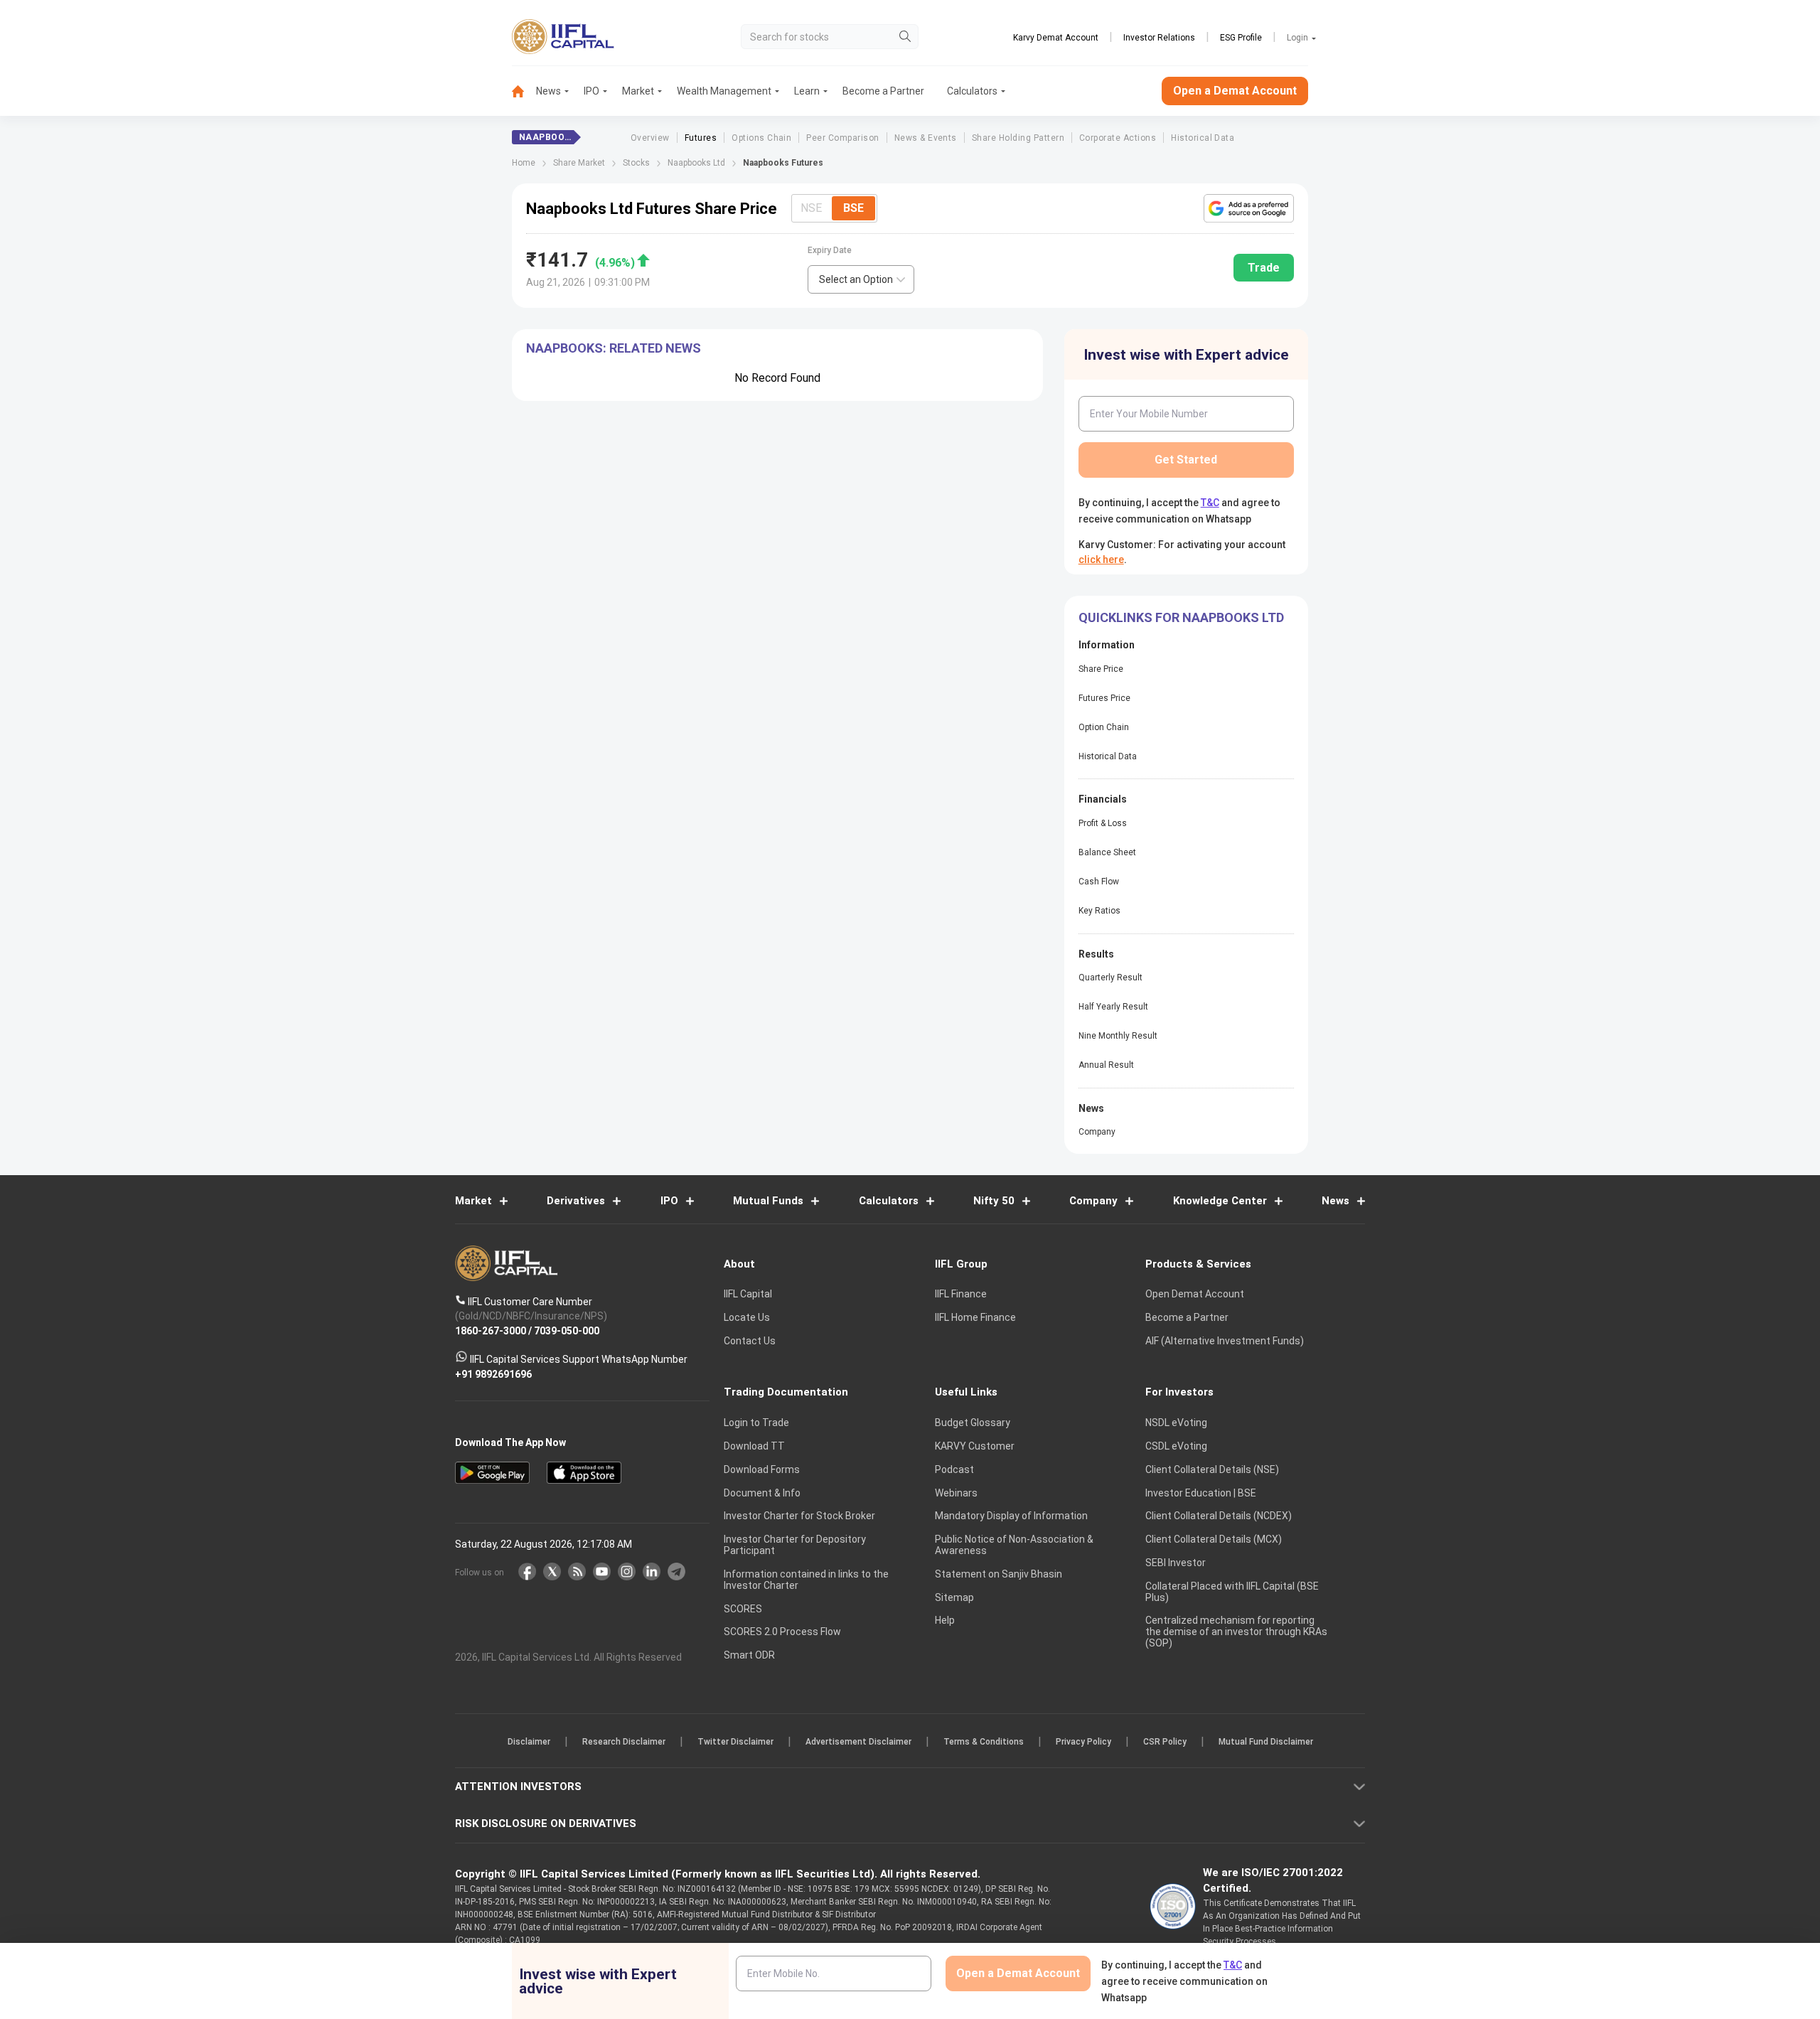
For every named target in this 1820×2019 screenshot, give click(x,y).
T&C (835, 1102)
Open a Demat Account (810, 1059)
